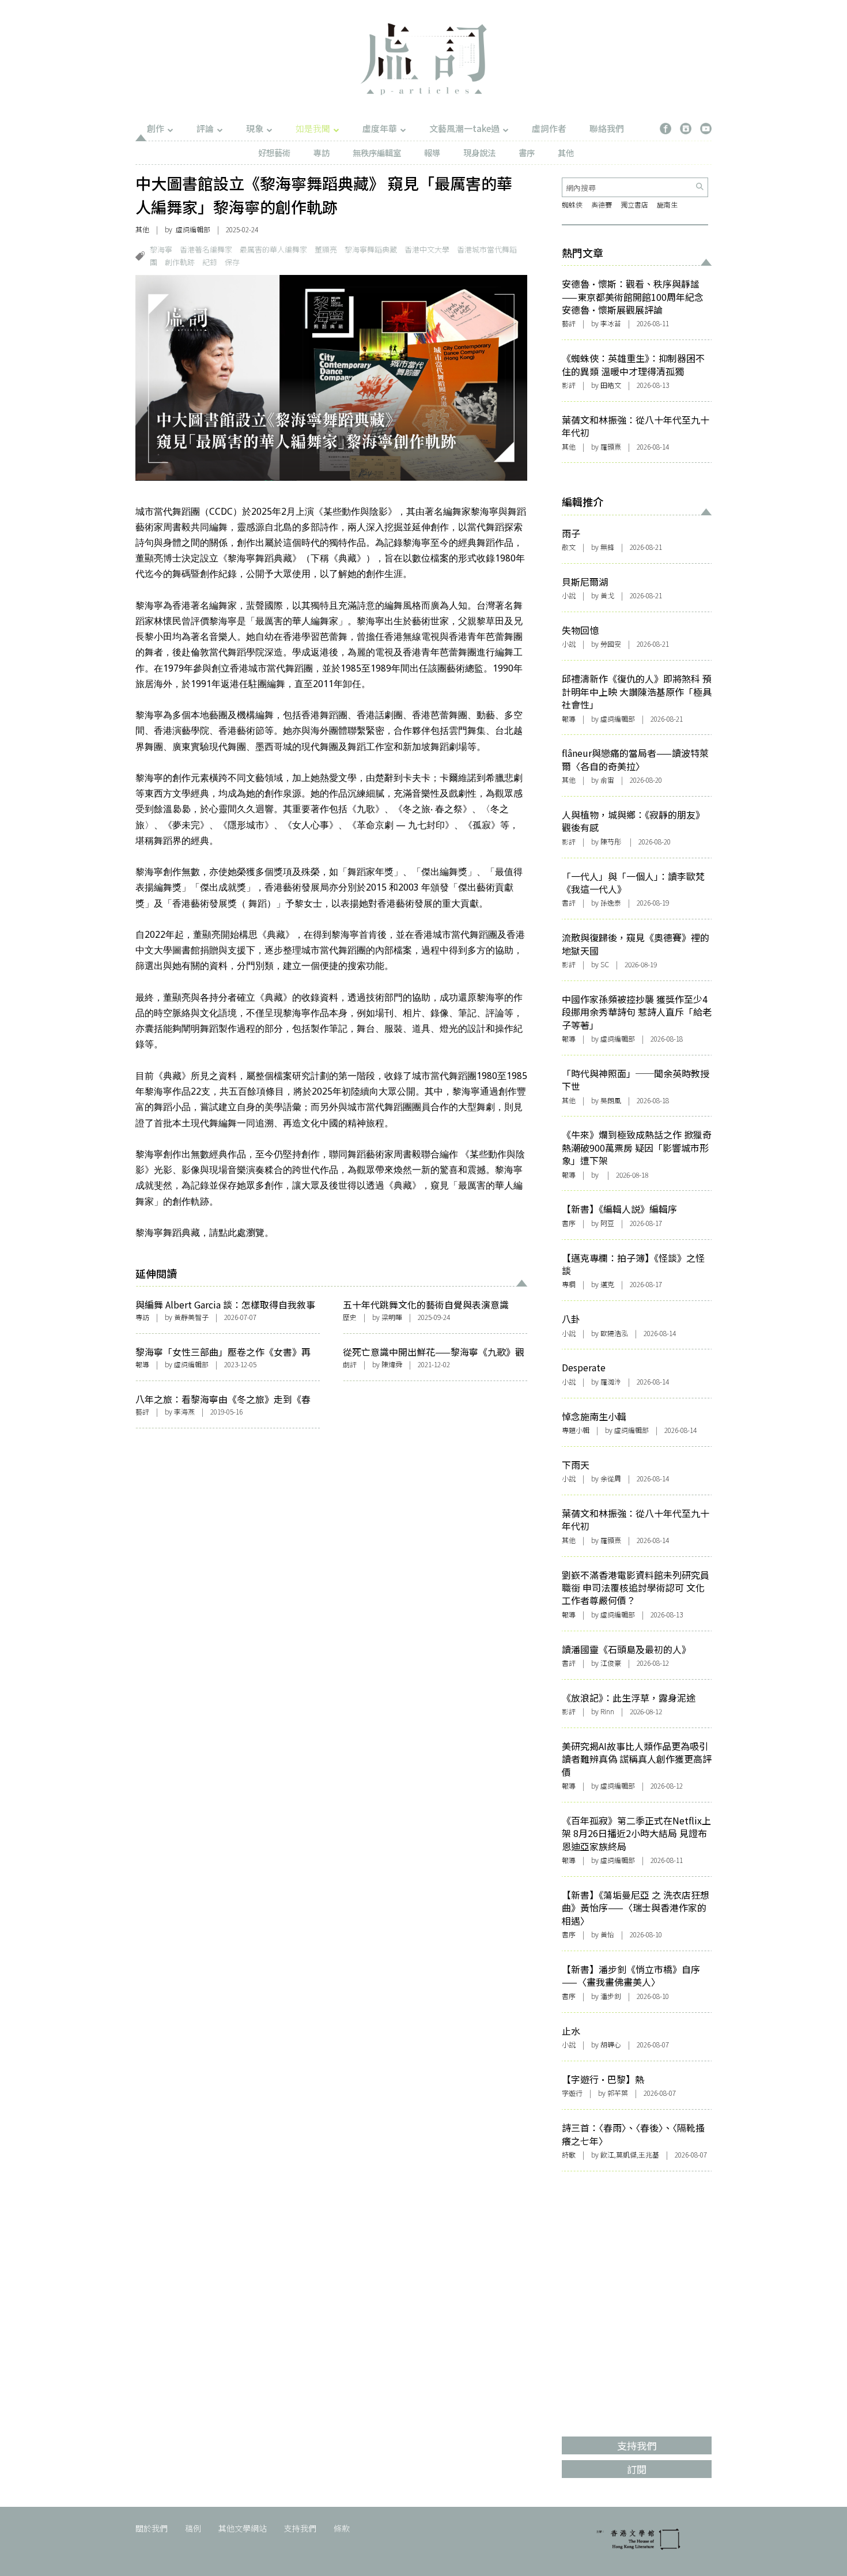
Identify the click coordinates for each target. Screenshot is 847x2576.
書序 (527, 152)
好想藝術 (274, 152)
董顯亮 (326, 249)
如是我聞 (313, 128)
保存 (232, 262)
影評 (569, 385)
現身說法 (479, 152)
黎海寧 (161, 249)
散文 (569, 547)
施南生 (667, 204)
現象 (255, 128)
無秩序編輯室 (377, 152)
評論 (205, 128)
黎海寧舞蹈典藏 (371, 249)
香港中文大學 (427, 249)
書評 (569, 902)
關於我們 (152, 2528)
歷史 (350, 1317)
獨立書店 (634, 204)
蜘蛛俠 (572, 204)
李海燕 (184, 1411)
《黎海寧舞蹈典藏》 (260, 558)
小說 (569, 595)
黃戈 (607, 595)
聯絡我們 (607, 128)
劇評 (350, 1364)
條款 (342, 2528)
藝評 (142, 1411)
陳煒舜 (392, 1364)
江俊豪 (611, 1663)
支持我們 (300, 2528)
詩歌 (569, 2154)
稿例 (193, 2528)
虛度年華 (380, 128)
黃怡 (607, 1934)
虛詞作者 (549, 128)
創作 (156, 128)
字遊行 (572, 2093)
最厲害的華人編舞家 (273, 249)
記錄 (210, 262)
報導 (432, 152)
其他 (566, 152)
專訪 (322, 152)
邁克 (607, 1284)
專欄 (569, 1284)
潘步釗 (611, 1996)
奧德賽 (602, 204)
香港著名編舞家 (206, 249)
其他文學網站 (243, 2528)
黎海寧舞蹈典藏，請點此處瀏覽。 (205, 1233)
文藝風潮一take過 (464, 128)
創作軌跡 (180, 262)
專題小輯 (576, 1430)
